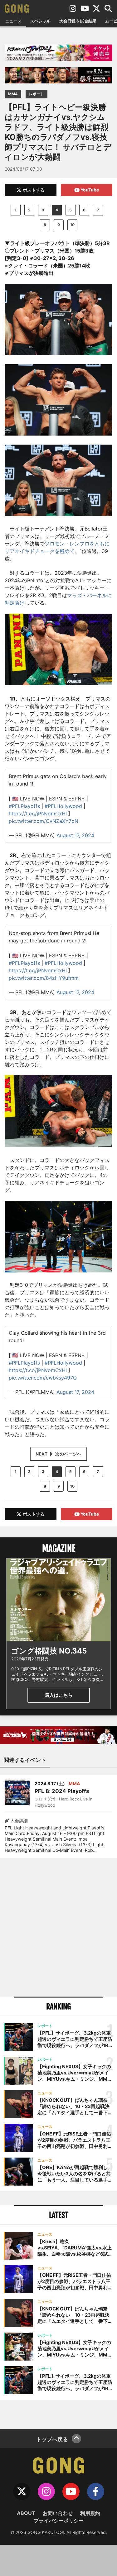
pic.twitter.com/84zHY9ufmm (44, 978)
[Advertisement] (58, 1927)
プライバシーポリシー (59, 2521)
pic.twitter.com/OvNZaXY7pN (44, 821)
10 (72, 225)
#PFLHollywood (63, 806)
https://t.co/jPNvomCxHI (38, 814)
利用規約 (90, 2513)
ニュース (13, 21)
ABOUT (26, 2513)
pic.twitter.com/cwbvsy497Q (43, 1378)
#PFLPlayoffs (24, 806)
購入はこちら (59, 1695)
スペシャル (40, 21)
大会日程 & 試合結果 (78, 21)
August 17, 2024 (75, 835)
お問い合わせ (58, 2513)
